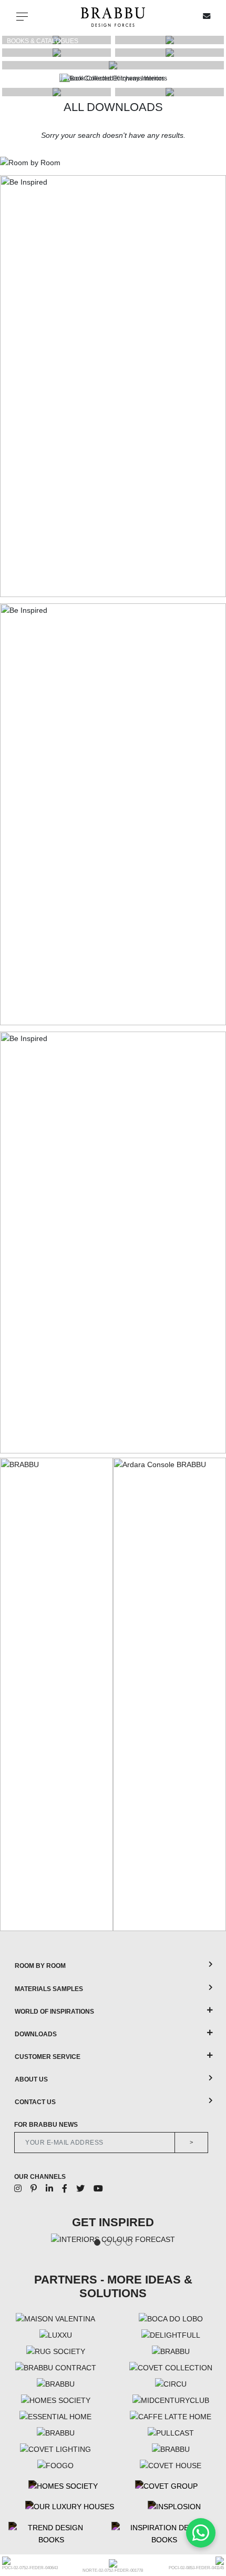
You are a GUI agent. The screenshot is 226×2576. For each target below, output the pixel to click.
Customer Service (48, 2057)
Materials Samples (49, 1989)
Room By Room (40, 1966)
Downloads (36, 2034)
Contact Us (35, 2102)
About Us (31, 2079)
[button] (213, 78)
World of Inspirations (54, 2012)
